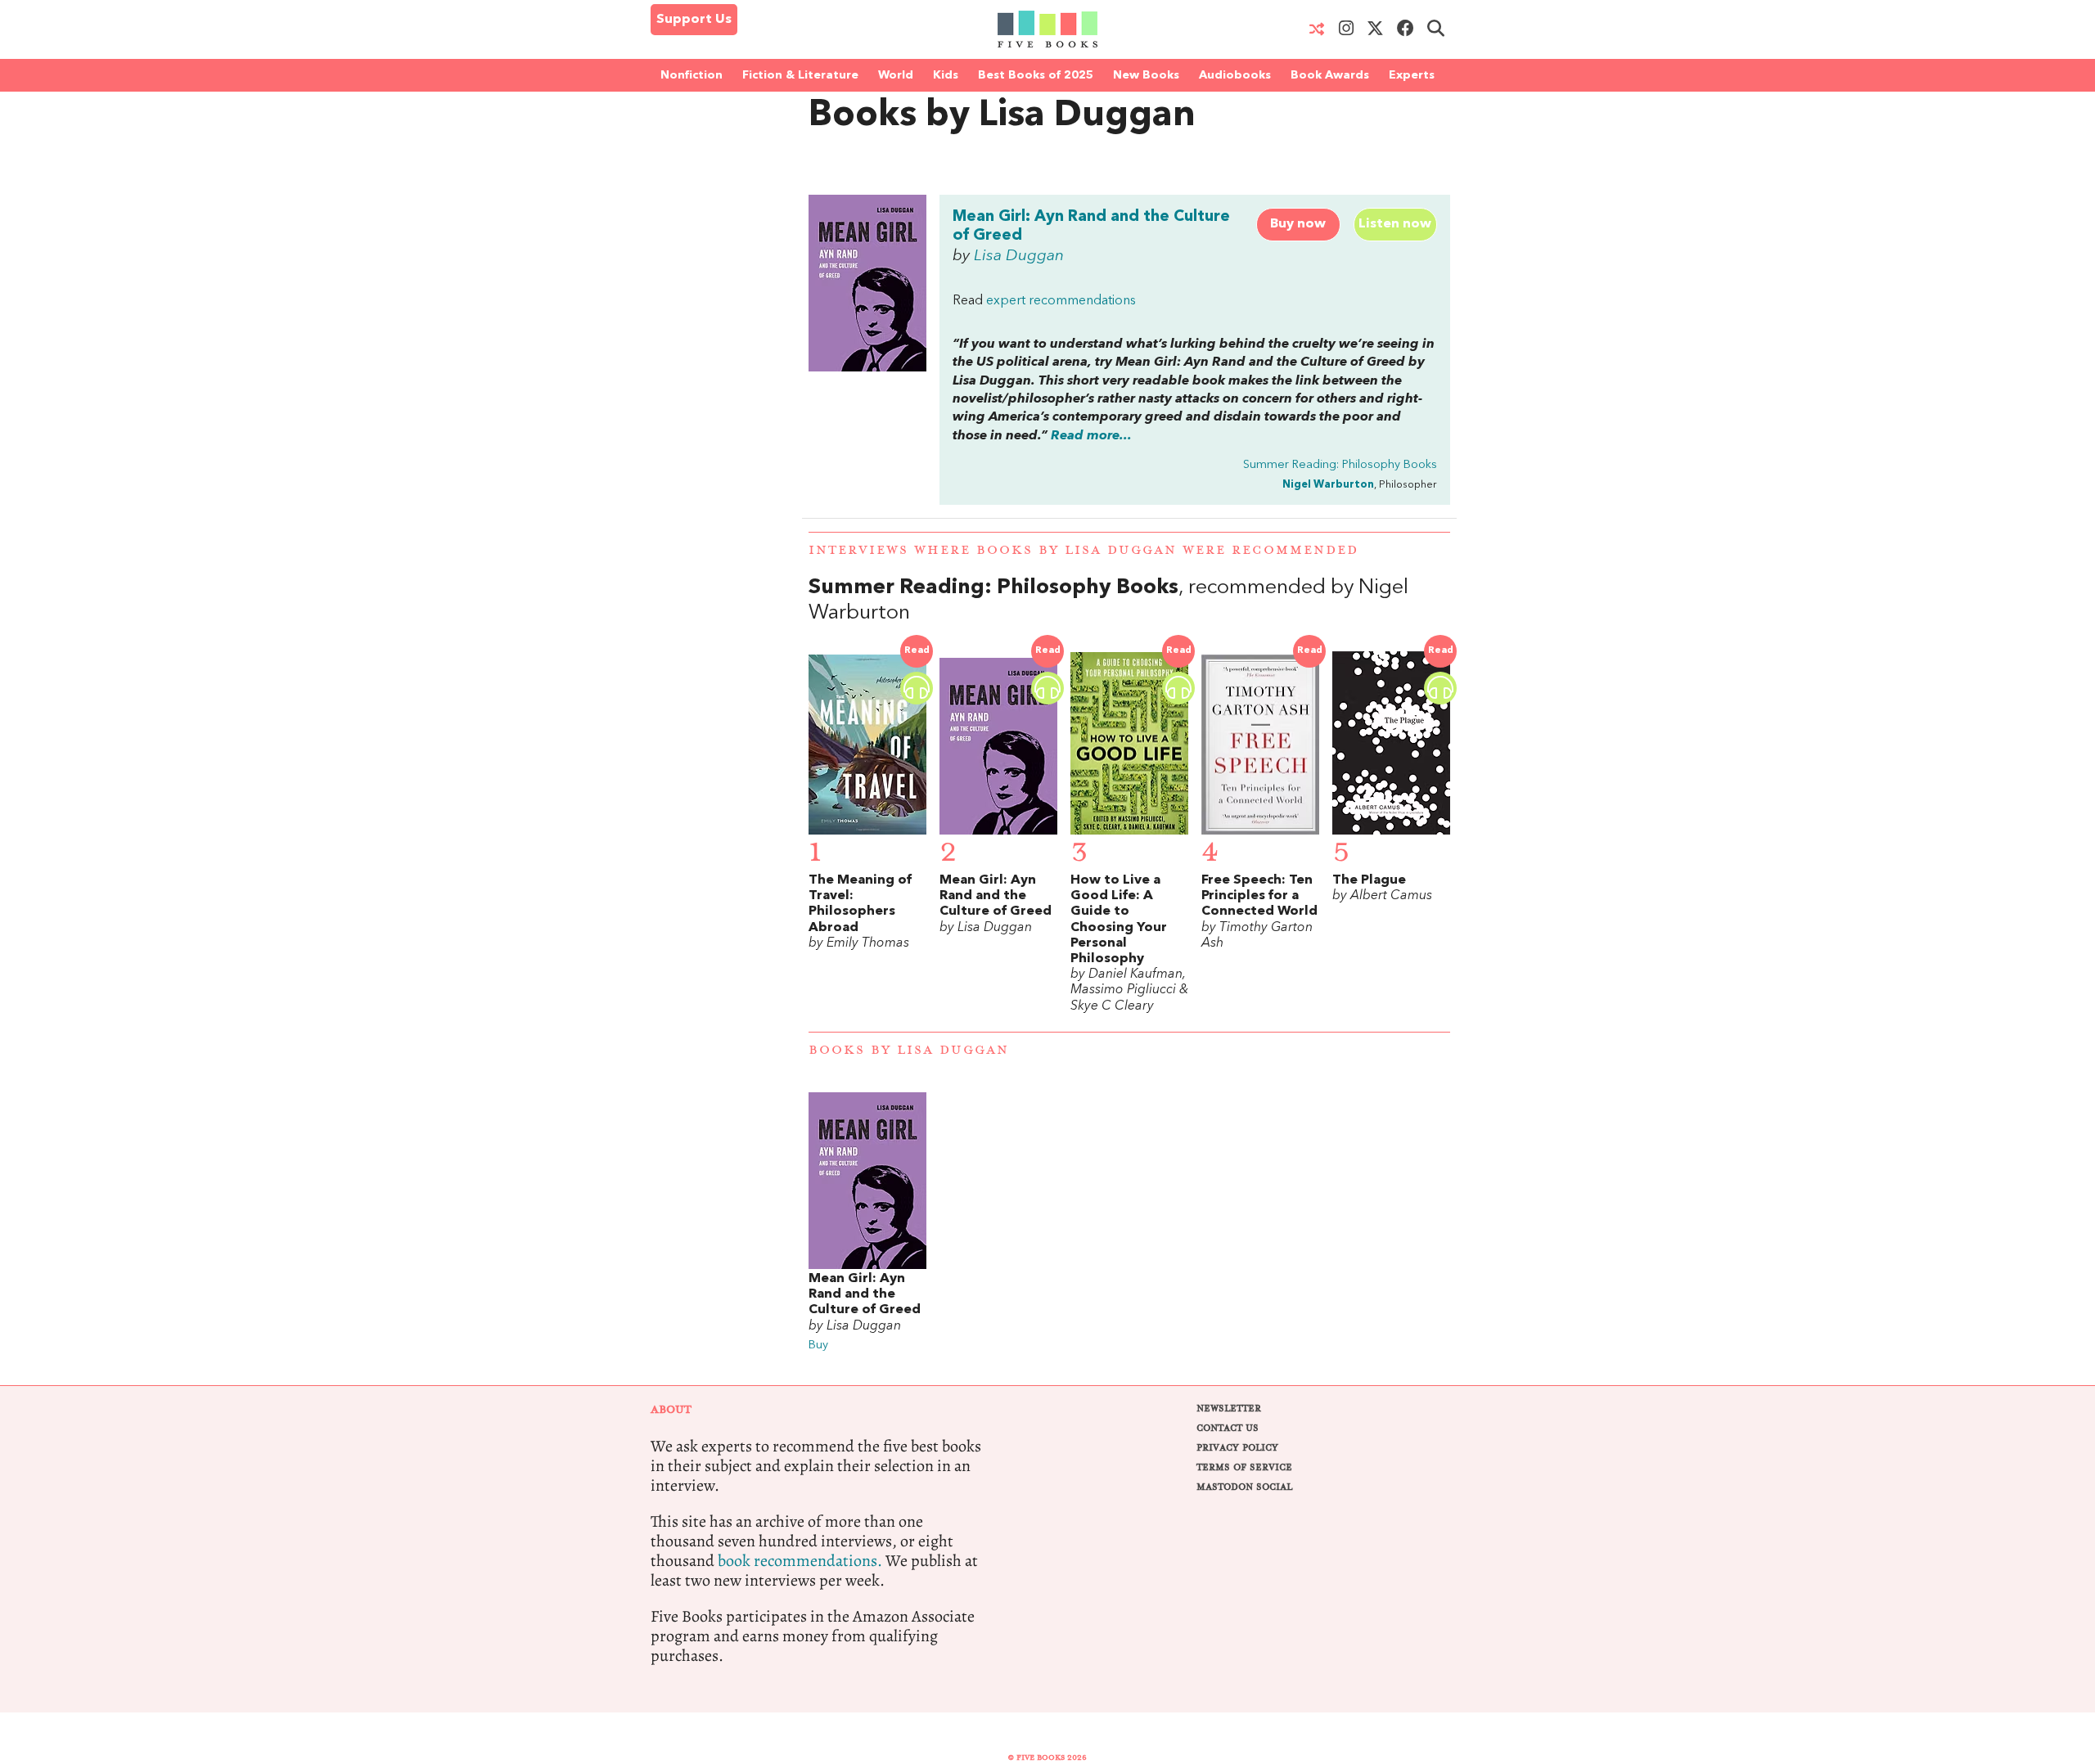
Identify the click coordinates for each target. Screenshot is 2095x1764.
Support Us (694, 20)
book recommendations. (800, 1561)
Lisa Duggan (1019, 256)
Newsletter (1229, 1408)
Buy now (1298, 224)
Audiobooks (1235, 75)
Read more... (1091, 436)
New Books (1146, 75)
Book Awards (1330, 75)
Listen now (1395, 224)
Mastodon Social (1244, 1487)
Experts (1412, 75)
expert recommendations (1061, 301)
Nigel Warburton (1328, 485)
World (896, 75)
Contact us (1228, 1428)
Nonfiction (692, 75)
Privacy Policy (1237, 1448)
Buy (818, 1345)
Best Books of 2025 (1036, 75)
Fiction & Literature (800, 75)
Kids (946, 75)
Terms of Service (1244, 1467)
